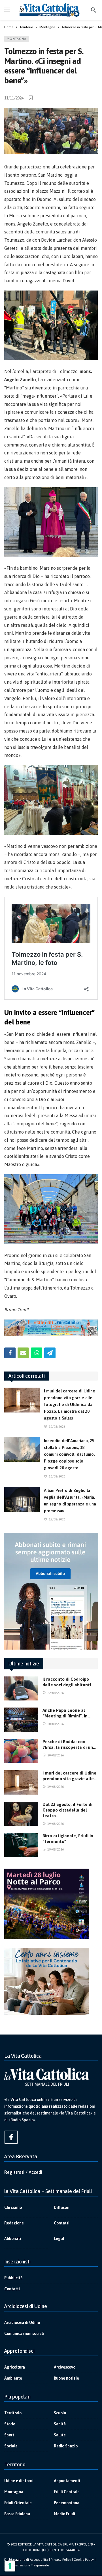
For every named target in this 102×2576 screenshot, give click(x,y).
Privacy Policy (61, 2560)
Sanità (60, 2424)
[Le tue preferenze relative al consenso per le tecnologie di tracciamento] (10, 2566)
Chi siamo (13, 2207)
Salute (60, 2435)
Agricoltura (15, 2367)
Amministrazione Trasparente (26, 2565)
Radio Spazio (66, 2446)
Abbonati (13, 2239)
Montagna (17, 39)
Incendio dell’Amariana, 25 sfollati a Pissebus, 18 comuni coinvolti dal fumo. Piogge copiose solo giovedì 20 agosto (69, 1454)
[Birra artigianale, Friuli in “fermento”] (21, 1845)
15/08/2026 (57, 1519)
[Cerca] (93, 10)
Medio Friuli (64, 2514)
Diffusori (62, 2207)
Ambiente (13, 2378)
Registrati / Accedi (23, 2172)
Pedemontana (67, 2503)
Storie (10, 2424)
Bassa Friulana (17, 2514)
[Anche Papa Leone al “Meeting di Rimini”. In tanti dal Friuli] (21, 1720)
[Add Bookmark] (31, 98)
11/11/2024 (14, 98)
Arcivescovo (65, 2367)
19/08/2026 (57, 1427)
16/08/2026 (57, 1476)
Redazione (14, 2223)
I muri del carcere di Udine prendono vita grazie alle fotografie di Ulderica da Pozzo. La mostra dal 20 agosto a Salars (70, 1404)
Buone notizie (66, 2378)
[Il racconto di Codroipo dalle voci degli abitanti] (21, 1689)
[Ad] (51, 1328)
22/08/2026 (56, 1693)
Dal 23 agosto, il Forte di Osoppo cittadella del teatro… (67, 1810)
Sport (9, 2435)
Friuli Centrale (67, 2492)
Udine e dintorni (19, 2481)
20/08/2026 (56, 1724)
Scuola (60, 2413)
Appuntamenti (67, 2481)
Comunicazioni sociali (24, 2334)
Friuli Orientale (18, 2503)
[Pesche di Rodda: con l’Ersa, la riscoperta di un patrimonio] (21, 1751)
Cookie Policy (84, 2560)
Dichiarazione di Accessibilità (26, 2560)
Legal (59, 2239)
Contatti (62, 2223)
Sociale (11, 2446)
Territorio (13, 2413)
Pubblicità (13, 2278)
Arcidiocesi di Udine (22, 2322)
